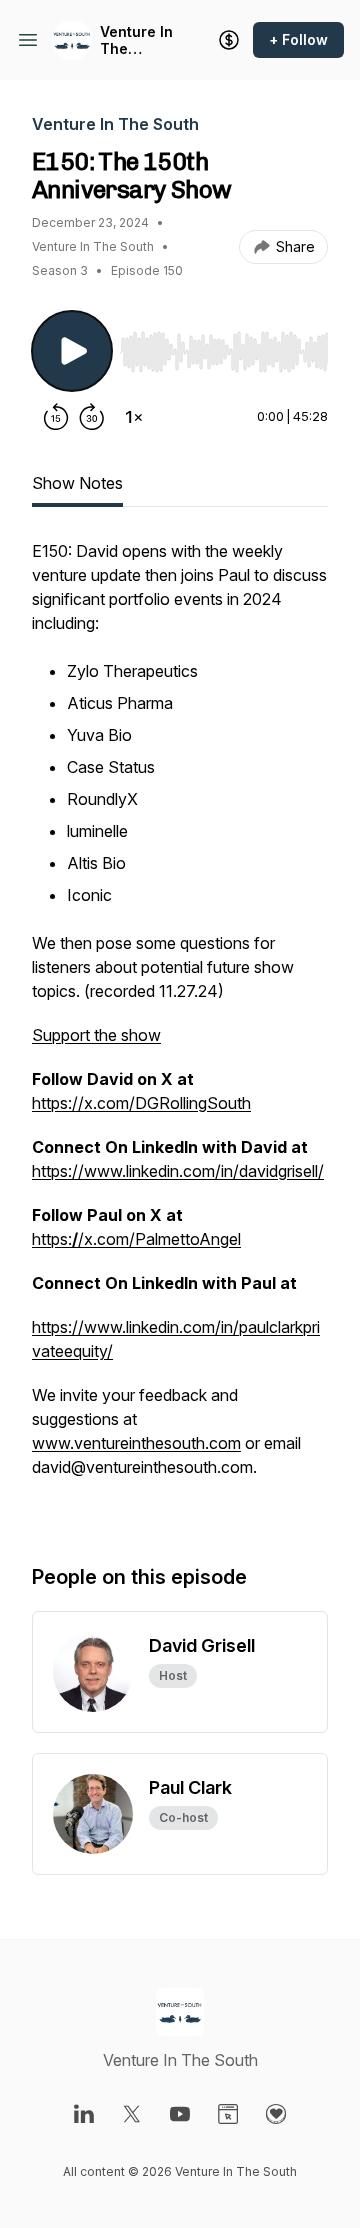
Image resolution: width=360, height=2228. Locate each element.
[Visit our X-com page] (132, 2114)
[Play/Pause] (72, 351)
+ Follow (298, 39)
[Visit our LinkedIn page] (84, 2114)
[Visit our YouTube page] (180, 2114)
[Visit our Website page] (228, 2114)
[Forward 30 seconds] (92, 417)
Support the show (96, 1035)
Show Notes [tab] (77, 483)
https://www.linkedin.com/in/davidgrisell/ (178, 1171)
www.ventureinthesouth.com (136, 1443)
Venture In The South (136, 40)
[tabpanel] (180, 1031)
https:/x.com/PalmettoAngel (136, 1239)
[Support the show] (229, 40)
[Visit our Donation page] (276, 2114)
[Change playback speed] (134, 417)
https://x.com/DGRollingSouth (141, 1103)
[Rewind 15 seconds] (56, 417)
